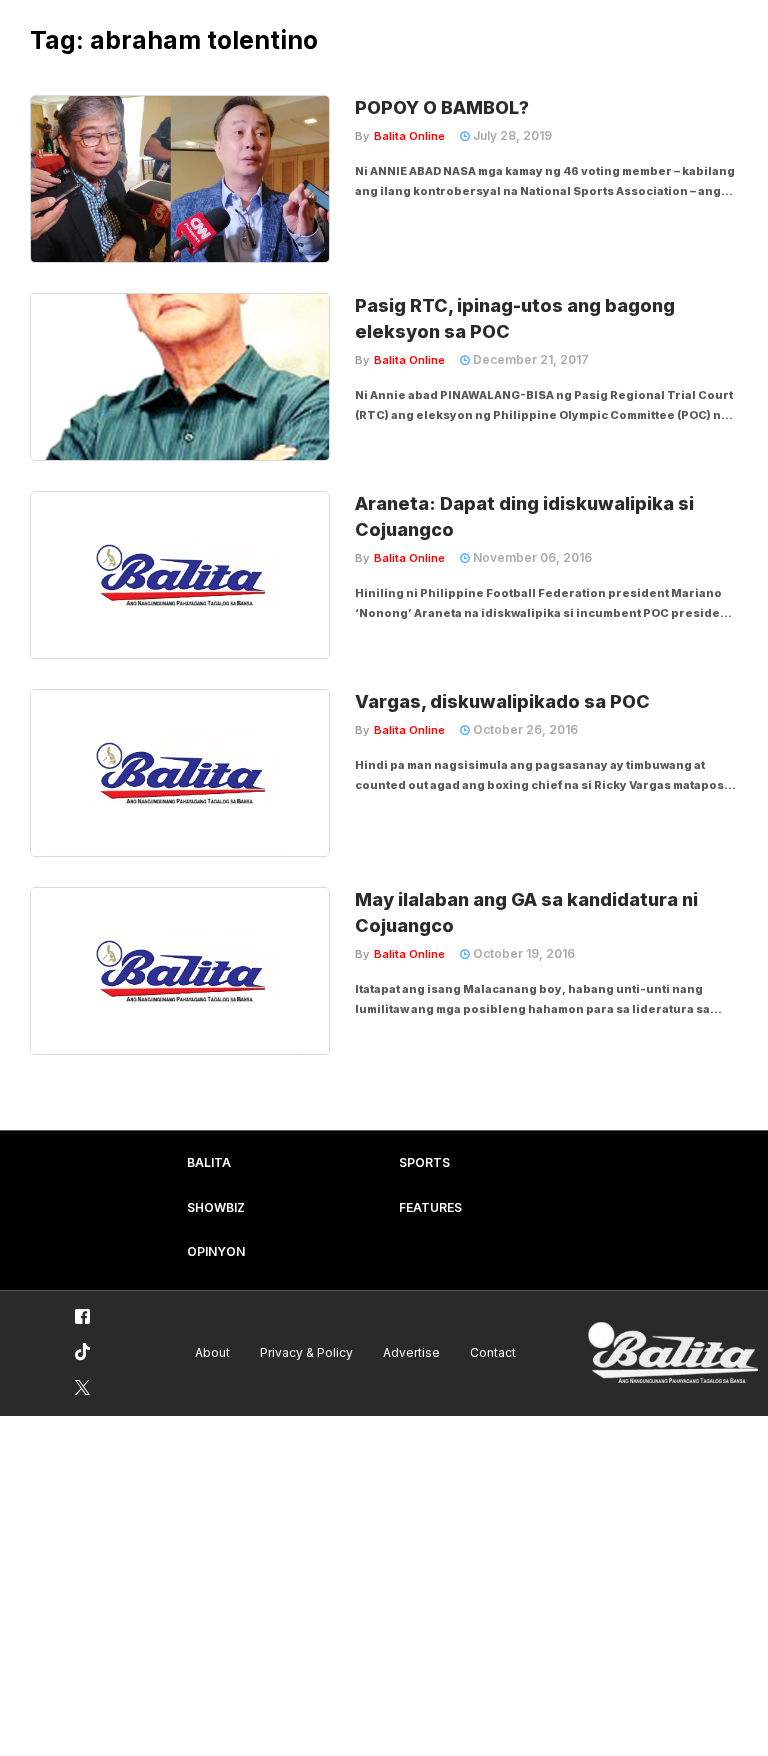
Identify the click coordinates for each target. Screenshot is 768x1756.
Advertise (411, 1352)
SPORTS (424, 1162)
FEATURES (430, 1207)
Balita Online (409, 136)
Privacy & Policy (306, 1352)
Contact (493, 1352)
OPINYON (216, 1251)
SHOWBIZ (216, 1207)
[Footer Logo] (673, 1353)
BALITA (209, 1162)
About (212, 1352)
